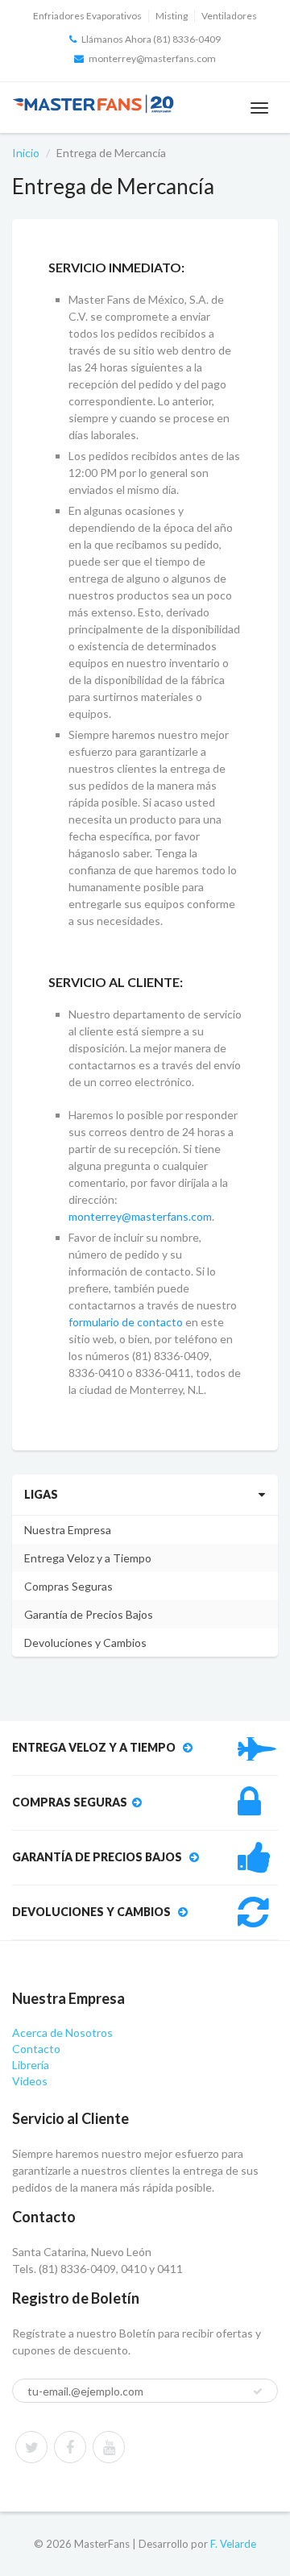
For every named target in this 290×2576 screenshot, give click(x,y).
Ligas (41, 1494)
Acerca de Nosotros (62, 2033)
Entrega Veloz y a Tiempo (88, 1558)
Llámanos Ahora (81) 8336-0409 (151, 39)
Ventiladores (229, 16)
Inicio (26, 153)
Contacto (36, 2049)
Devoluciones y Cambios (85, 1643)
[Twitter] (31, 2447)
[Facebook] (70, 2447)
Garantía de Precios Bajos (89, 1614)
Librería (31, 2065)
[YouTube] (109, 2447)
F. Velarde (233, 2544)
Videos (30, 2081)
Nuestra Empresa (68, 1530)
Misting (172, 16)
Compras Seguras (68, 1586)
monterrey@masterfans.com (152, 58)
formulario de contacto (126, 1322)
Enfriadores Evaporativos (87, 16)
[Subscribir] (258, 2391)
